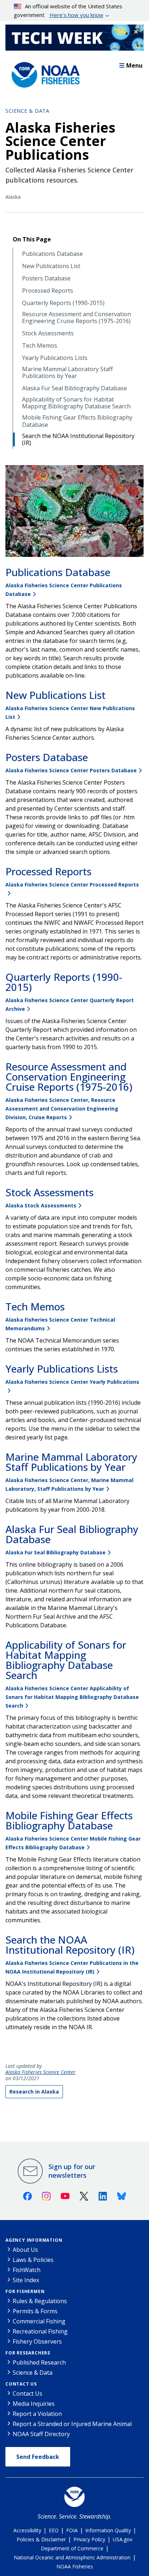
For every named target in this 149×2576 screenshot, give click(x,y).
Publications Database (52, 254)
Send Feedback (38, 2457)
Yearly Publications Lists (55, 358)
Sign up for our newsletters (72, 2171)
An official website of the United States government (68, 10)
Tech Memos (40, 346)
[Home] (43, 73)
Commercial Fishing (39, 2321)
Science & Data (27, 111)
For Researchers (28, 2353)
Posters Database (46, 278)
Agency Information (34, 2240)
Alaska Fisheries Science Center (41, 2072)
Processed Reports (48, 291)
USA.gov (123, 2539)
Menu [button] (134, 65)
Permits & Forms (35, 2311)
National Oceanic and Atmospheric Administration (72, 2557)
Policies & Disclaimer (41, 2539)
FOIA (72, 2530)
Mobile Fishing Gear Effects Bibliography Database (77, 421)
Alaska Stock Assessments (41, 1205)
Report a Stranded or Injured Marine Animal (72, 2424)
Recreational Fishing (40, 2331)
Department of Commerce (72, 2548)
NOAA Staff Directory (41, 2434)
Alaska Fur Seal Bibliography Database (74, 388)
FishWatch (27, 2270)
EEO (54, 2530)
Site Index (26, 2280)
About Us (25, 2250)
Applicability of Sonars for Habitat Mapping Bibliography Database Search (76, 403)
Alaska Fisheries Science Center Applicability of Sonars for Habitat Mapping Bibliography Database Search (72, 1697)
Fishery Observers (37, 2341)
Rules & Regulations (40, 2301)
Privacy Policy (89, 2539)
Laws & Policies (33, 2260)
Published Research (39, 2362)
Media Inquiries (34, 2404)
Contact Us (21, 2384)
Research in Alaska (34, 2092)
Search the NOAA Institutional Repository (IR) (78, 439)
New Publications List (51, 266)
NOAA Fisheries (75, 2566)
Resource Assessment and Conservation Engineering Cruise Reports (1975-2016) (76, 318)
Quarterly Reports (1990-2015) (63, 303)
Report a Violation (37, 2414)
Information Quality (108, 2530)
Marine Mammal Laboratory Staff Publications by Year (67, 373)
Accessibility (27, 2530)
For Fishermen (25, 2291)
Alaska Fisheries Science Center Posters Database (71, 770)
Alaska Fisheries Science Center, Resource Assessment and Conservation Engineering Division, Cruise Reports (62, 1109)
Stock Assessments (48, 333)
